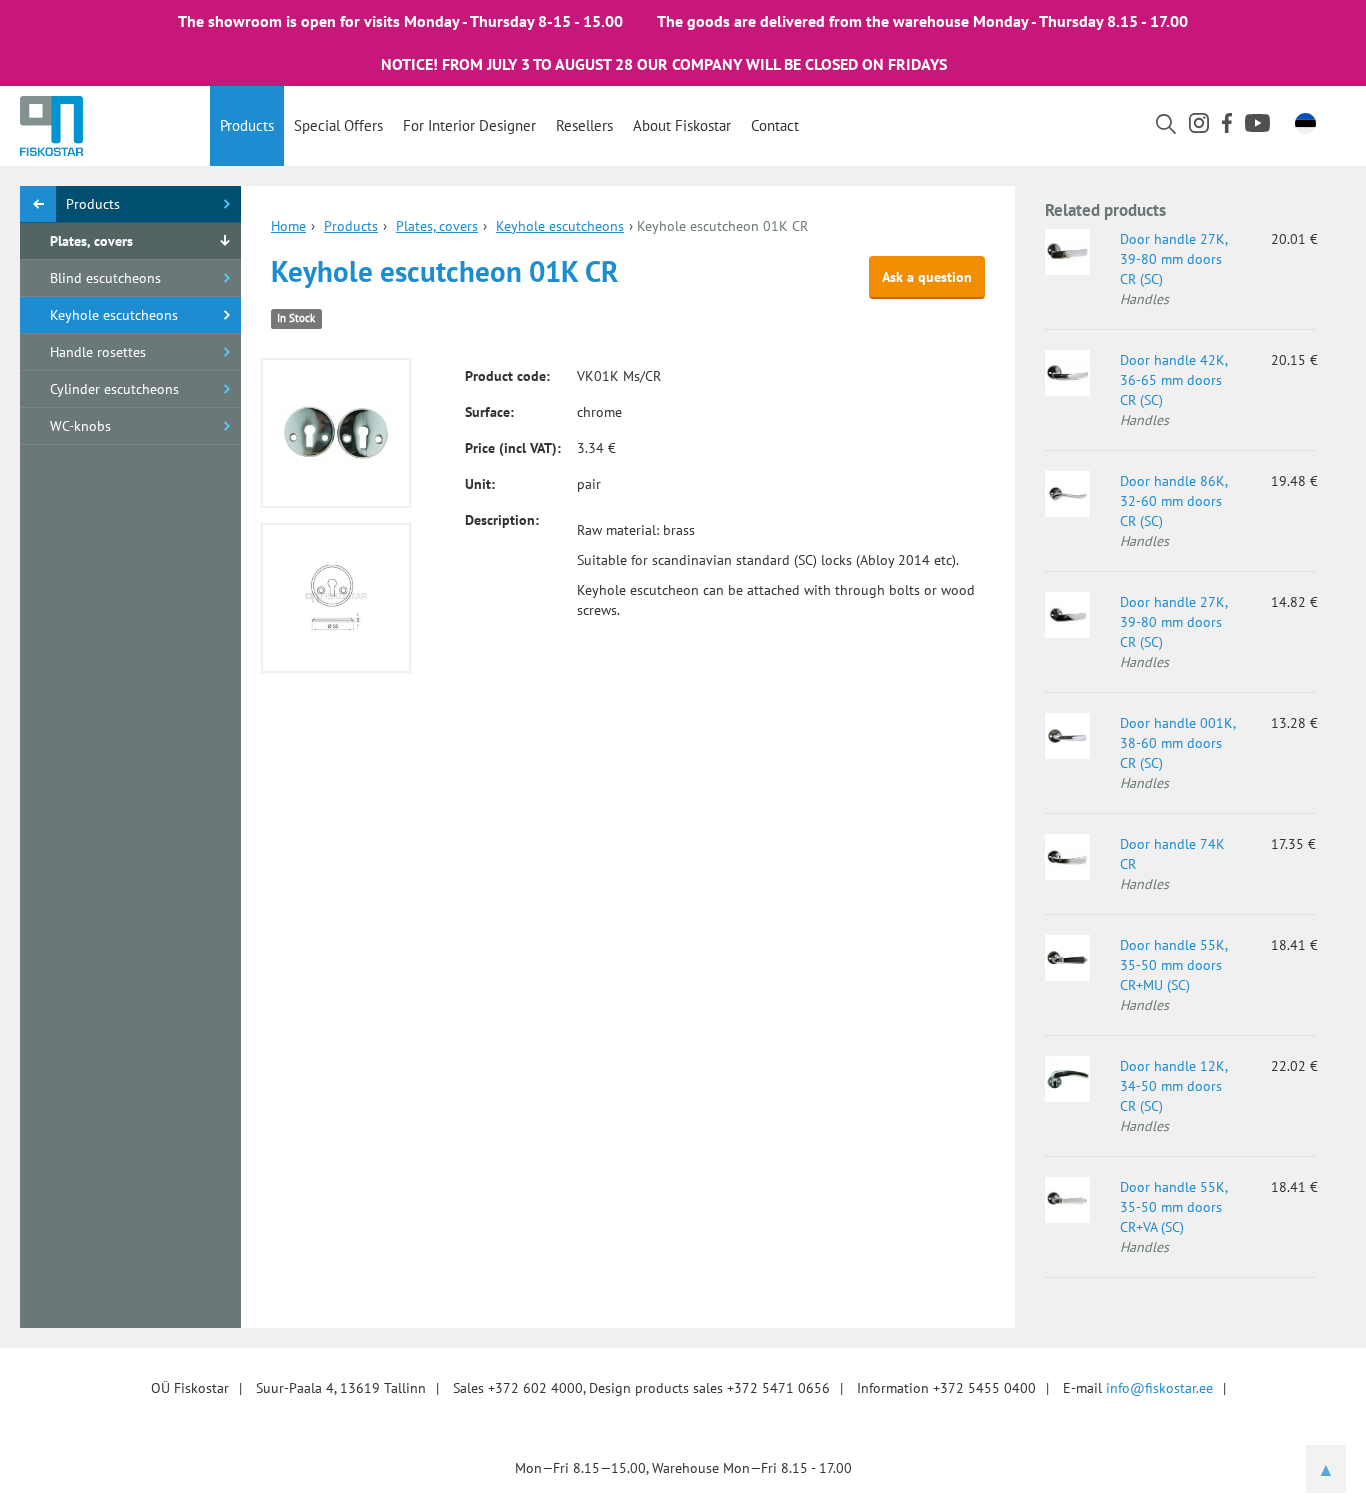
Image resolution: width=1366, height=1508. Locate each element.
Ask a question (927, 277)
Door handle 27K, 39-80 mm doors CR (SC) (1173, 259)
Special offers (338, 125)
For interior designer (469, 125)
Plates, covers (91, 241)
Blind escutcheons (105, 278)
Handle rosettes (98, 352)
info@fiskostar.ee (1159, 1388)
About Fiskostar (682, 125)
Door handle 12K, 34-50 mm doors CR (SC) (1173, 1086)
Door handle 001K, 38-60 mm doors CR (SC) (1177, 743)
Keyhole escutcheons (114, 315)
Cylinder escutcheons (114, 389)
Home (288, 226)
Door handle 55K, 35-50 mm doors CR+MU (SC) (1173, 965)
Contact (775, 125)
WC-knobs (80, 426)
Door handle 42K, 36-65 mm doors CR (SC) (1173, 380)
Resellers (584, 125)
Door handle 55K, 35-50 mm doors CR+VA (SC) (1173, 1207)
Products (247, 125)
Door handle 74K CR (1172, 854)
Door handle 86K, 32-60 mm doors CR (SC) (1173, 501)
